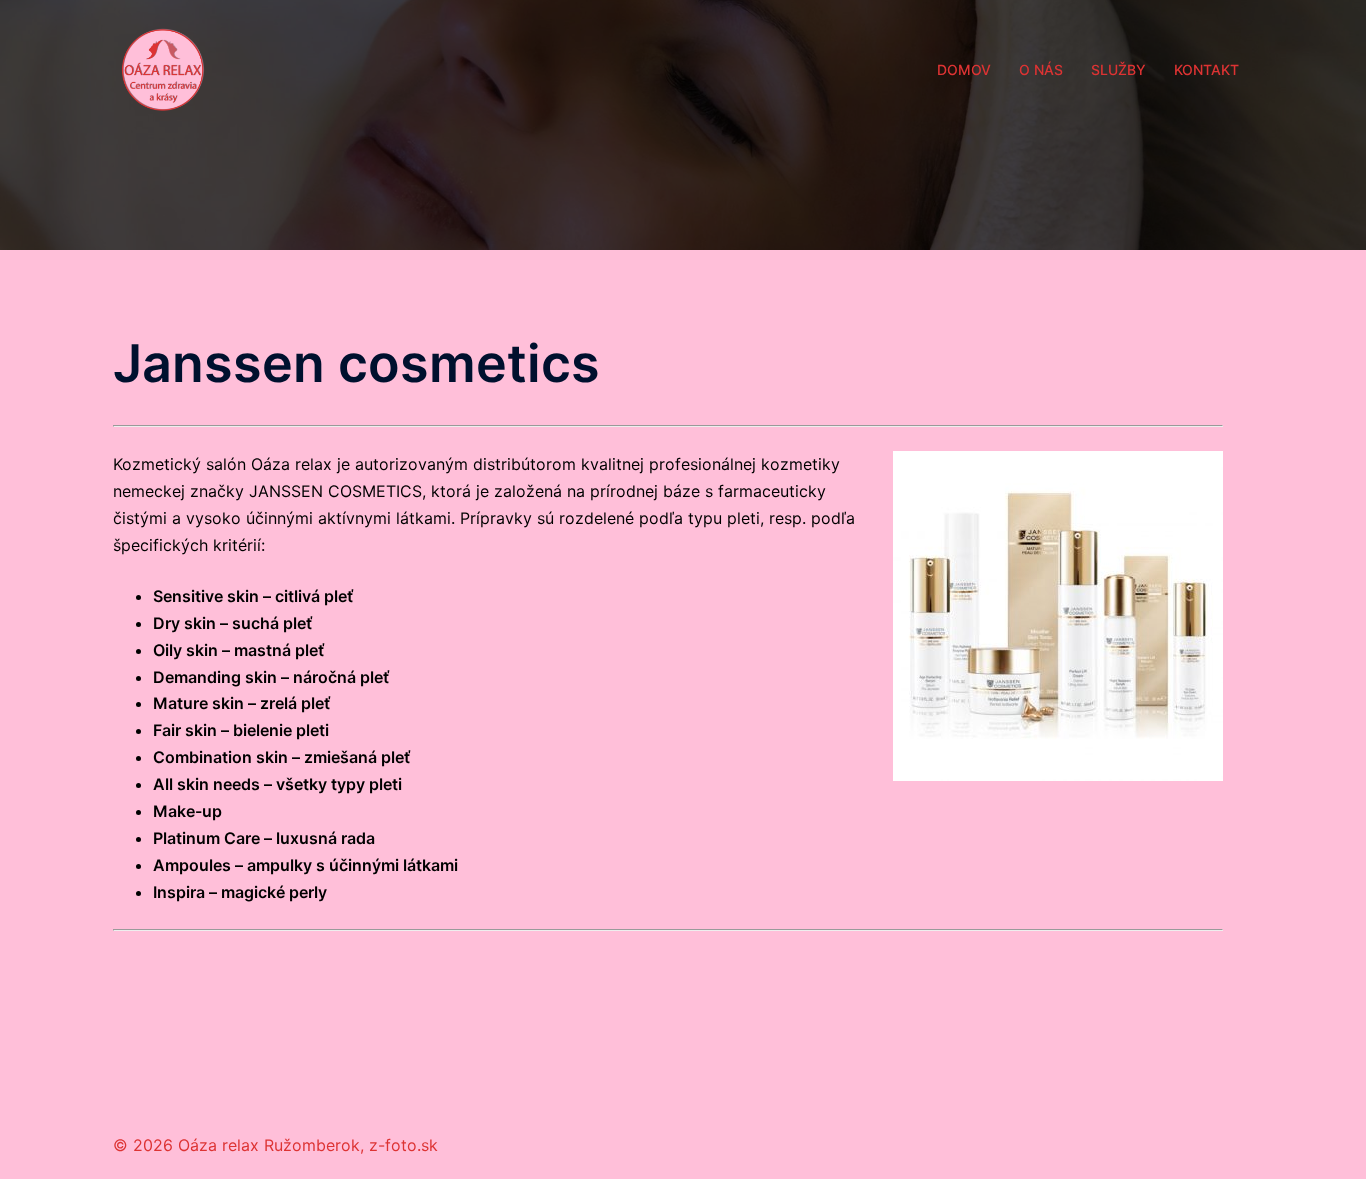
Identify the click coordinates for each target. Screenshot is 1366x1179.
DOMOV (964, 69)
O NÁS (1041, 69)
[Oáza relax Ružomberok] (163, 68)
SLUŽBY (1118, 69)
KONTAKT (1206, 69)
